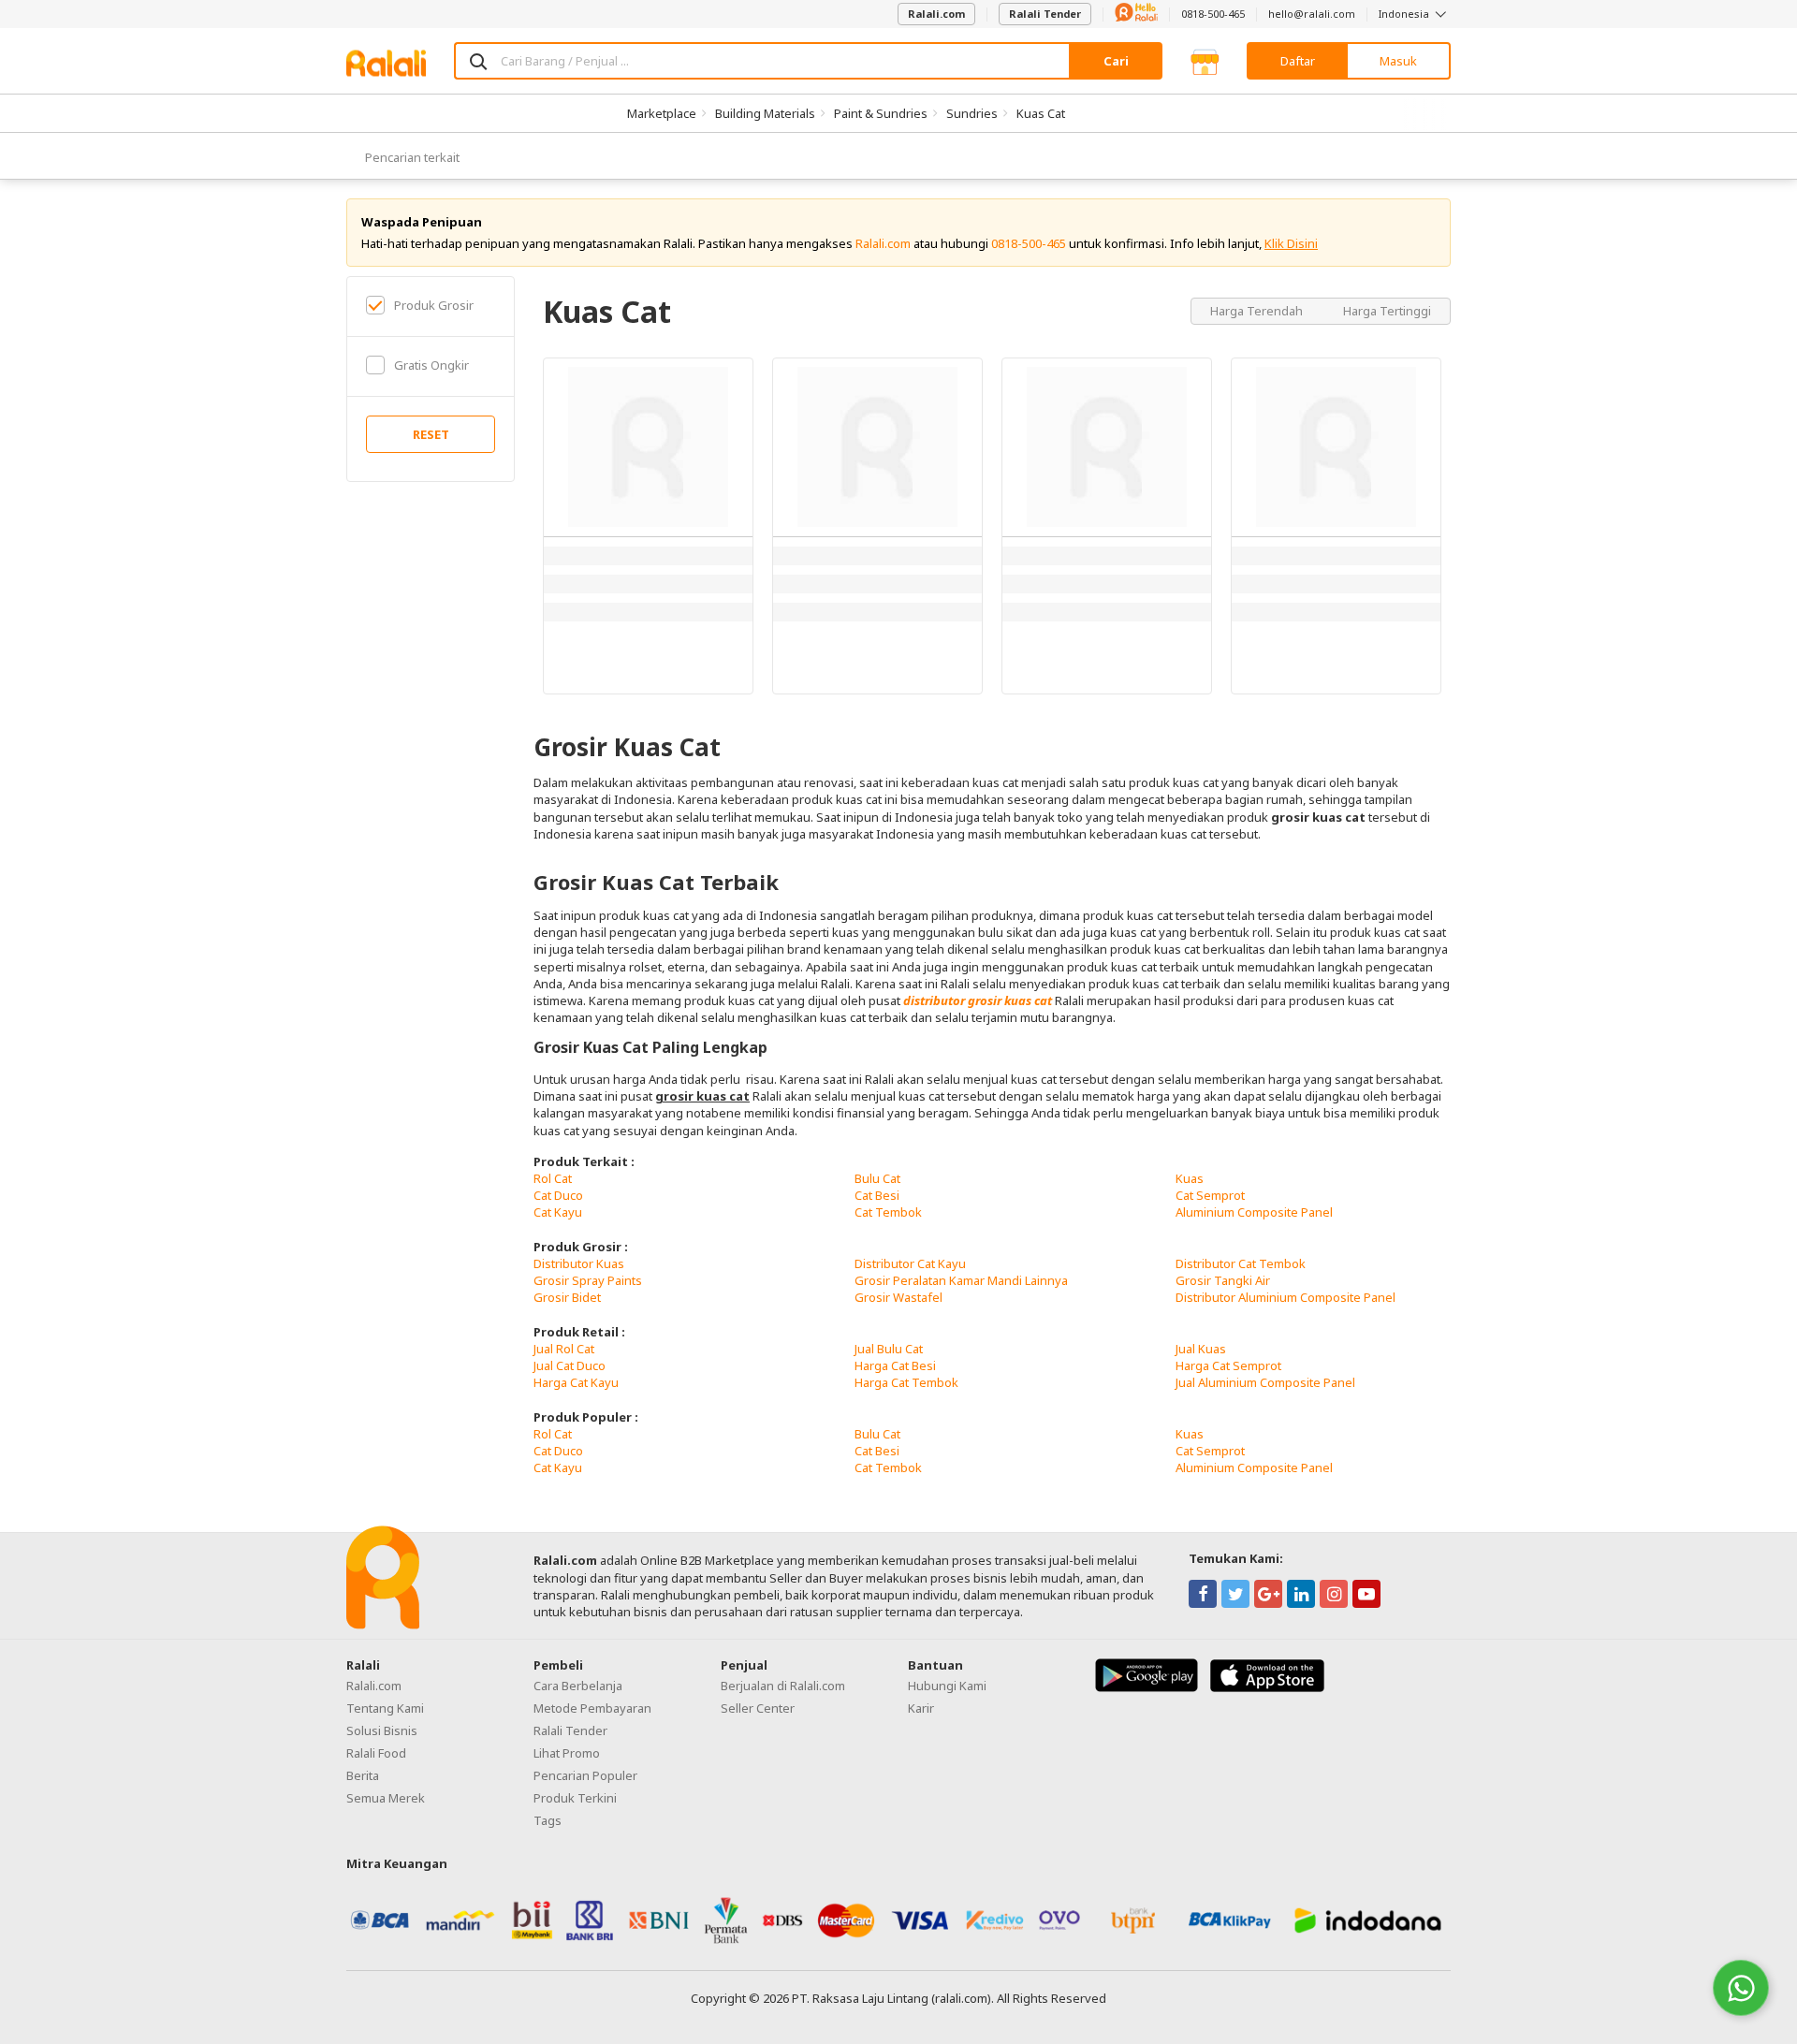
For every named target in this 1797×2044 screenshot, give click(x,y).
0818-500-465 (1213, 14)
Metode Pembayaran (592, 1708)
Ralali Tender (1045, 14)
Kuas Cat (1041, 113)
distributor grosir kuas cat (978, 1000)
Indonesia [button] (1405, 14)
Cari (1116, 61)
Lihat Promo (567, 1753)
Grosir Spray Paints (588, 1280)
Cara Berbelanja (578, 1686)
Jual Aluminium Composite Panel (1265, 1382)
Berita (363, 1775)
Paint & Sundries (881, 113)
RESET (431, 434)
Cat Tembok (888, 1212)
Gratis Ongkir (431, 365)
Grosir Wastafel (898, 1297)
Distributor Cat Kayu (910, 1263)
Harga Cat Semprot (1228, 1365)
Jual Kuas (1201, 1349)
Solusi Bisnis (382, 1730)
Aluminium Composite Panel (1254, 1212)
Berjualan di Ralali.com (783, 1686)
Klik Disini (1291, 243)
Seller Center (758, 1708)
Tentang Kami (385, 1708)
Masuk (1398, 61)
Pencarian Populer (585, 1775)
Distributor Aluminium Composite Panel (1286, 1297)
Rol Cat (553, 1178)
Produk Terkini (575, 1798)
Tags (548, 1820)
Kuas (1190, 1178)
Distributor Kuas (579, 1263)
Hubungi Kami (947, 1686)
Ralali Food (376, 1753)
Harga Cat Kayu (576, 1382)
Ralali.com (936, 14)
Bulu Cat (877, 1178)
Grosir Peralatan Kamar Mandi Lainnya (961, 1280)
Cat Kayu (558, 1212)
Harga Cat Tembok (906, 1382)
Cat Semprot (1210, 1195)
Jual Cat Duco (570, 1365)
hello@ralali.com (1312, 14)
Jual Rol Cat (564, 1349)
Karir (921, 1708)
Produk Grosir (434, 305)
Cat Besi (877, 1195)
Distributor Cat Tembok (1241, 1263)
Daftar (1298, 61)
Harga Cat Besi (895, 1365)
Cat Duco (558, 1195)
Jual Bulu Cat (889, 1349)
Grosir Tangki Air (1223, 1280)
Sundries (972, 113)
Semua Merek (386, 1798)
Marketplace (662, 113)
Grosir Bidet (567, 1297)
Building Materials (765, 113)
